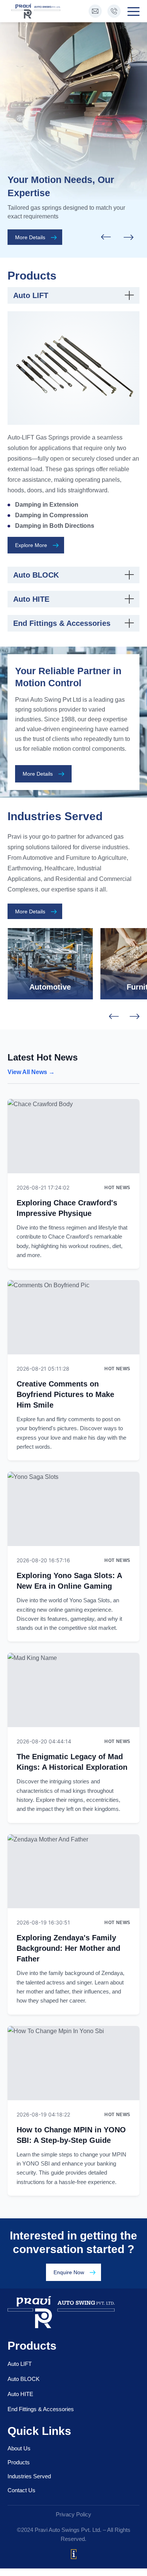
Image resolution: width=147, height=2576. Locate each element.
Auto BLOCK (24, 2379)
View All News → (31, 1072)
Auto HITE (20, 2394)
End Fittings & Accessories (41, 2409)
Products (19, 2462)
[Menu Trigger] (132, 11)
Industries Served (29, 2476)
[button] (129, 237)
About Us (19, 2448)
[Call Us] (114, 11)
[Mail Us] (95, 11)
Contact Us (21, 2490)
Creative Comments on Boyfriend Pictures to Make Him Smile (65, 1394)
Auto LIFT (20, 2364)
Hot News (117, 1188)
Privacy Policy (73, 2514)
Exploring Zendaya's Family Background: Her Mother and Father (68, 1948)
